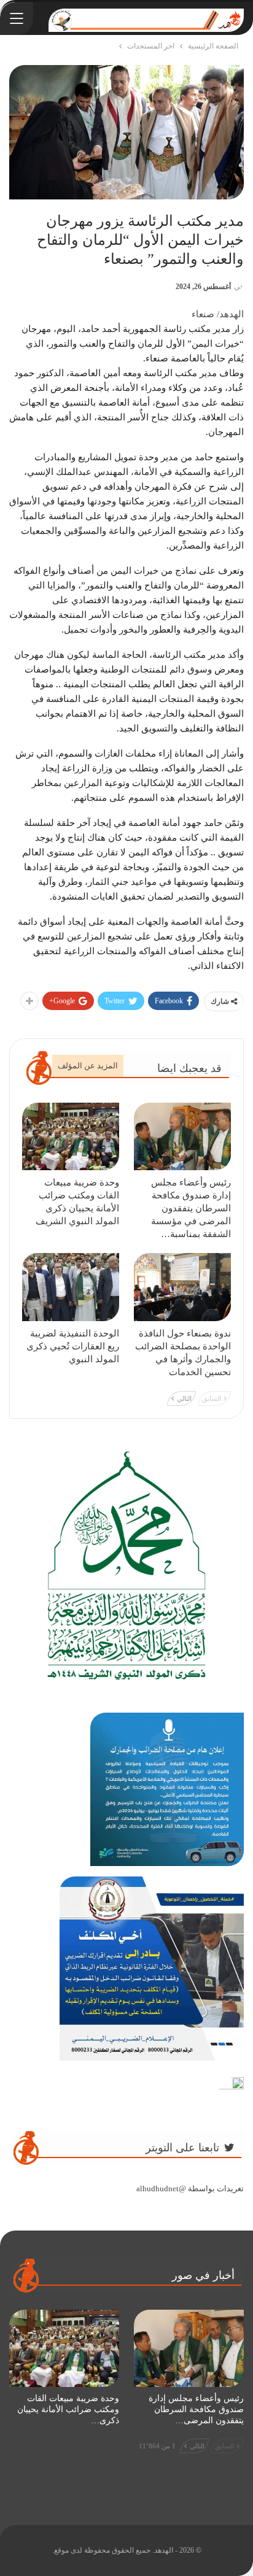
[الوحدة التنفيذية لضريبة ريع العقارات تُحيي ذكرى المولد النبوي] (71, 1287)
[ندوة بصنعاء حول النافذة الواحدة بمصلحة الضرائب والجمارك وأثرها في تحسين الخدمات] (182, 1287)
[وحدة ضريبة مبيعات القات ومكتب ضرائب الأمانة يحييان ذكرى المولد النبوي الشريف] (71, 1137)
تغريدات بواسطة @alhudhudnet (190, 2188)
